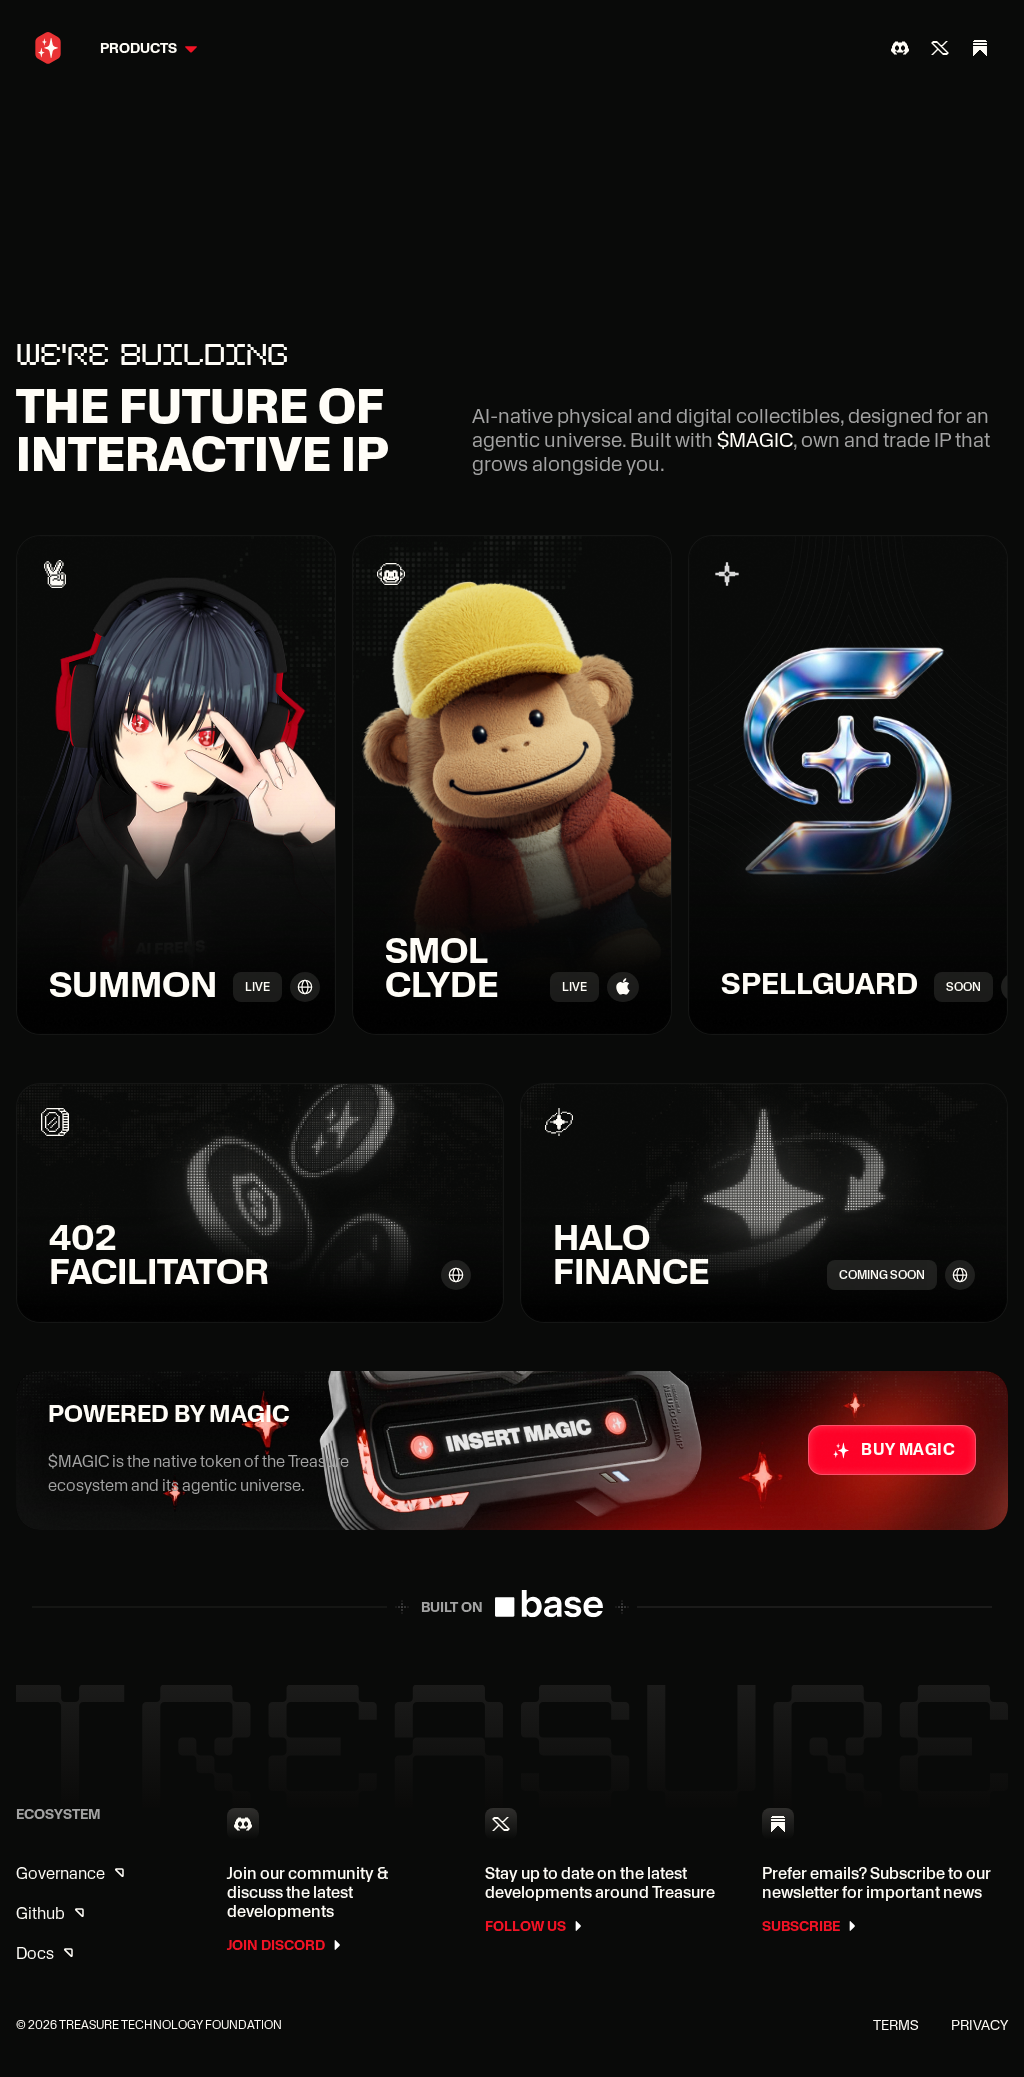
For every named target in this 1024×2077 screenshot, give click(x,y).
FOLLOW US (525, 1926)
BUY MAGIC (908, 1449)
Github (40, 1913)
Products (138, 48)
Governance (60, 1873)
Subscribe (801, 1926)
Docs (35, 1953)
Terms (896, 2025)
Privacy (979, 2025)
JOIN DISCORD (276, 1945)
